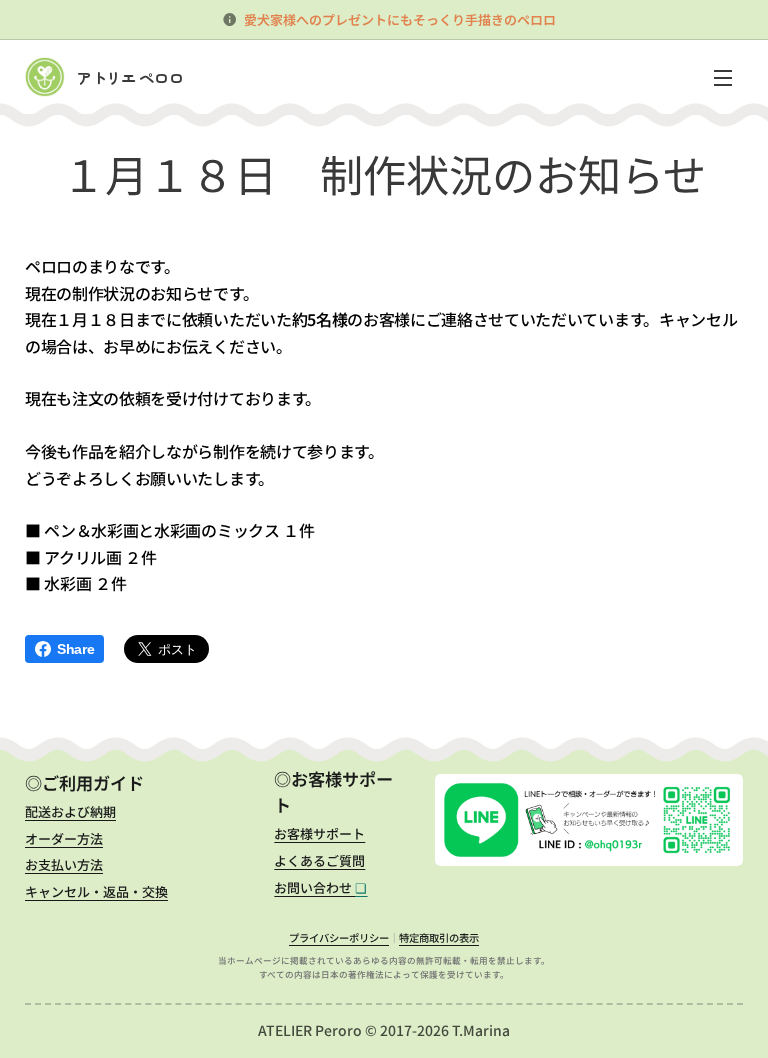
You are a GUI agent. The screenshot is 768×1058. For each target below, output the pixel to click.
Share (75, 649)
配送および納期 (70, 811)
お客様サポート (319, 833)
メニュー (723, 77)
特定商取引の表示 (439, 937)
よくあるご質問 (319, 860)
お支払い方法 (64, 864)
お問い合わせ (320, 887)
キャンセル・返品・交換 (96, 891)
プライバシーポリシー (339, 937)
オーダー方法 (64, 838)
